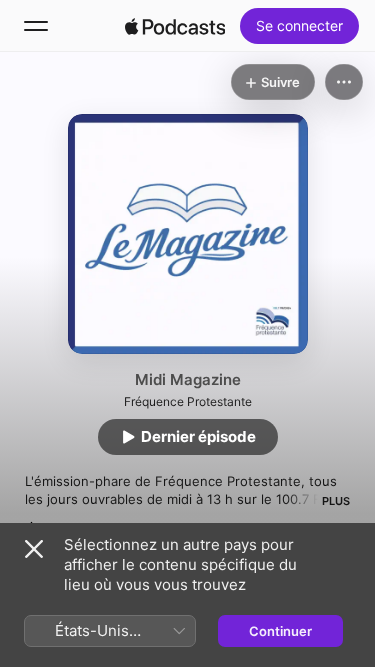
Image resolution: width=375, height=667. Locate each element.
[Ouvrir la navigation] (36, 26)
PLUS (336, 501)
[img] (175, 26)
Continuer (280, 631)
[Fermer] (34, 549)
